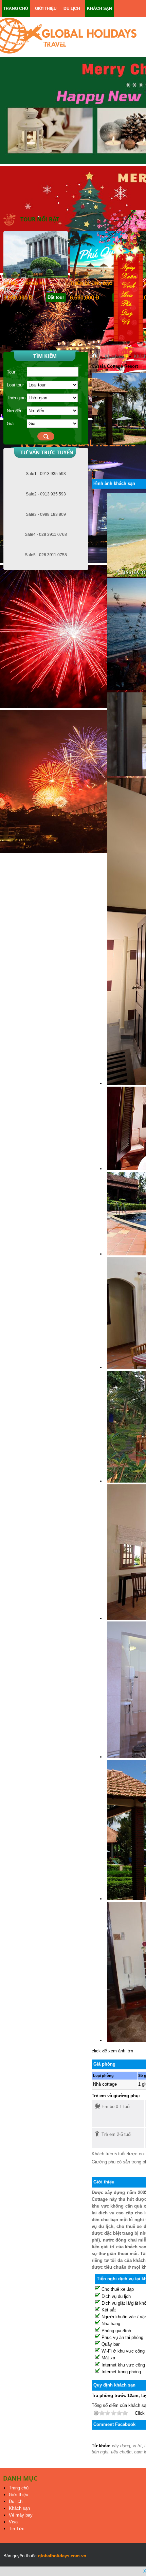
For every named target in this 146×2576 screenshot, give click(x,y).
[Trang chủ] (94, 356)
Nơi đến (15, 411)
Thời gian (16, 398)
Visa (13, 2522)
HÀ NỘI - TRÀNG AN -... (28, 283)
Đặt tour (56, 297)
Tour (11, 372)
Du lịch (16, 2501)
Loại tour (15, 385)
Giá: (11, 424)
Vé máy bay (21, 2515)
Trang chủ (19, 2488)
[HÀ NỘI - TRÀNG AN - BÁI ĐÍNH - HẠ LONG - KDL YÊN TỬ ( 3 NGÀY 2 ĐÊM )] (36, 277)
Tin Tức (17, 2529)
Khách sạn (19, 2508)
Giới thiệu (19, 2495)
